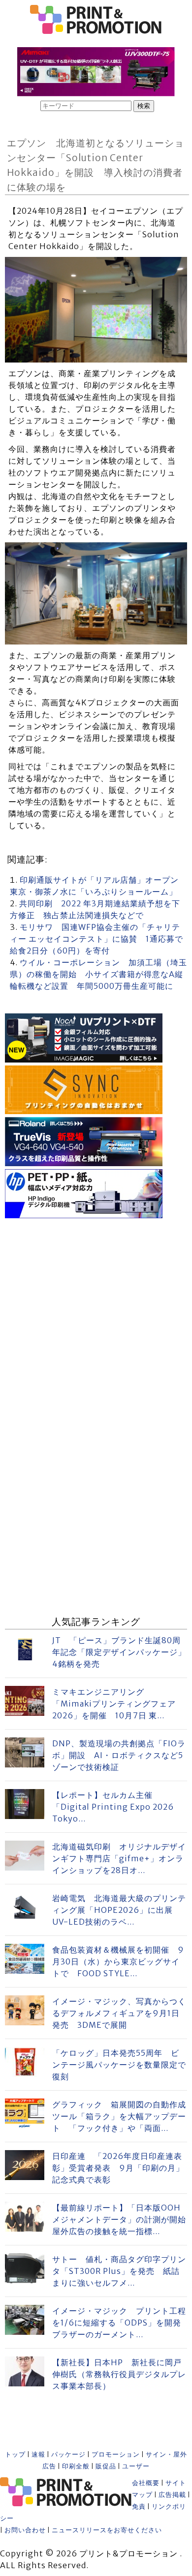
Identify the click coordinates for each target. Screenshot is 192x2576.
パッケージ (68, 2454)
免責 (139, 2506)
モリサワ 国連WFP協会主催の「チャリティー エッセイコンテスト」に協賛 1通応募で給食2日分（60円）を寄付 (96, 939)
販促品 (106, 2466)
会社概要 (146, 2483)
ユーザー (136, 2466)
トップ (15, 2454)
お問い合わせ (25, 2530)
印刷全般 (76, 2466)
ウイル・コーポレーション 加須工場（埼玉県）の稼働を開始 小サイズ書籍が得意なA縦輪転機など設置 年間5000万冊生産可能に (98, 974)
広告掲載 (172, 2495)
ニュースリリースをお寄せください (107, 2530)
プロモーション (116, 2454)
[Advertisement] (96, 1317)
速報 (38, 2454)
